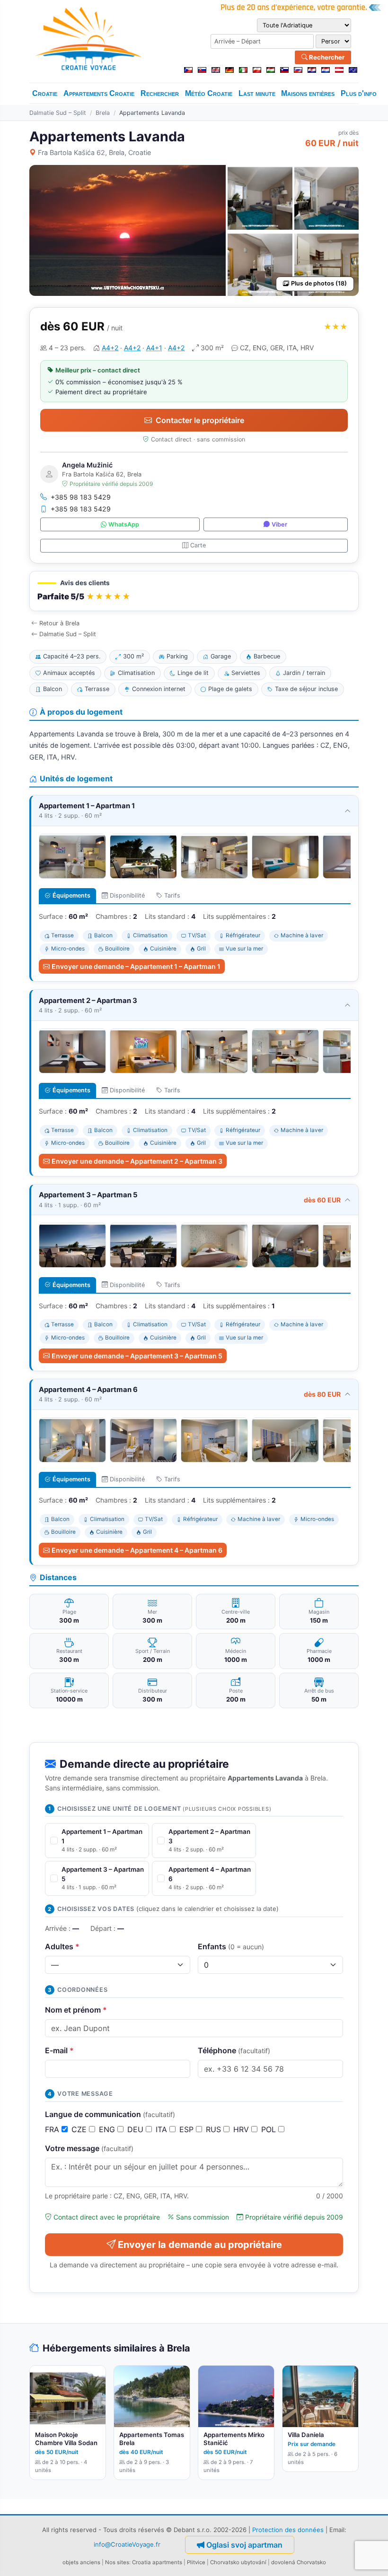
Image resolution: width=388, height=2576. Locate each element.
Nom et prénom (76, 2010)
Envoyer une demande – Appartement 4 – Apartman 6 (137, 1550)
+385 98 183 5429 (81, 497)
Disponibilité (127, 895)
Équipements (71, 895)
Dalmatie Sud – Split (58, 113)
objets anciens (81, 2562)
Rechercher (326, 57)
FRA (53, 2129)
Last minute (257, 93)
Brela (103, 113)
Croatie (45, 93)
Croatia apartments (157, 2562)
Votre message (89, 2148)
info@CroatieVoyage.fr (127, 2544)
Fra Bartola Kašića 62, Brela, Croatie (94, 152)
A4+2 (110, 348)
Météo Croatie (209, 93)
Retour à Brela (59, 623)
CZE (80, 2129)
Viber (279, 524)
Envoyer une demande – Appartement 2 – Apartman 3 (137, 1161)
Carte (198, 545)
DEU (137, 2129)
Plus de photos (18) (319, 283)
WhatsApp (124, 524)
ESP (188, 2129)
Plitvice (196, 2562)
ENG (108, 2129)
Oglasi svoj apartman (244, 2545)
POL (270, 2129)
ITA (163, 2129)
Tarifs (172, 895)
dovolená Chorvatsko (299, 2562)
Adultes (62, 1946)
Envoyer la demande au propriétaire (200, 2245)
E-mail (59, 2050)
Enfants (231, 1946)
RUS (215, 2129)
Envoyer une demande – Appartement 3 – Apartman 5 (137, 1356)
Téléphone (234, 2050)
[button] (194, 591)
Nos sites (117, 2562)
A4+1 (154, 348)
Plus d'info (359, 93)
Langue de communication (110, 2114)
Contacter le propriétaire (200, 420)
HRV (242, 2129)
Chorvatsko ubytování (238, 2562)
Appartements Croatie (99, 93)
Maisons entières (308, 93)
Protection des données (288, 2530)
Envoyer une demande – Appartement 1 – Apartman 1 (136, 966)
